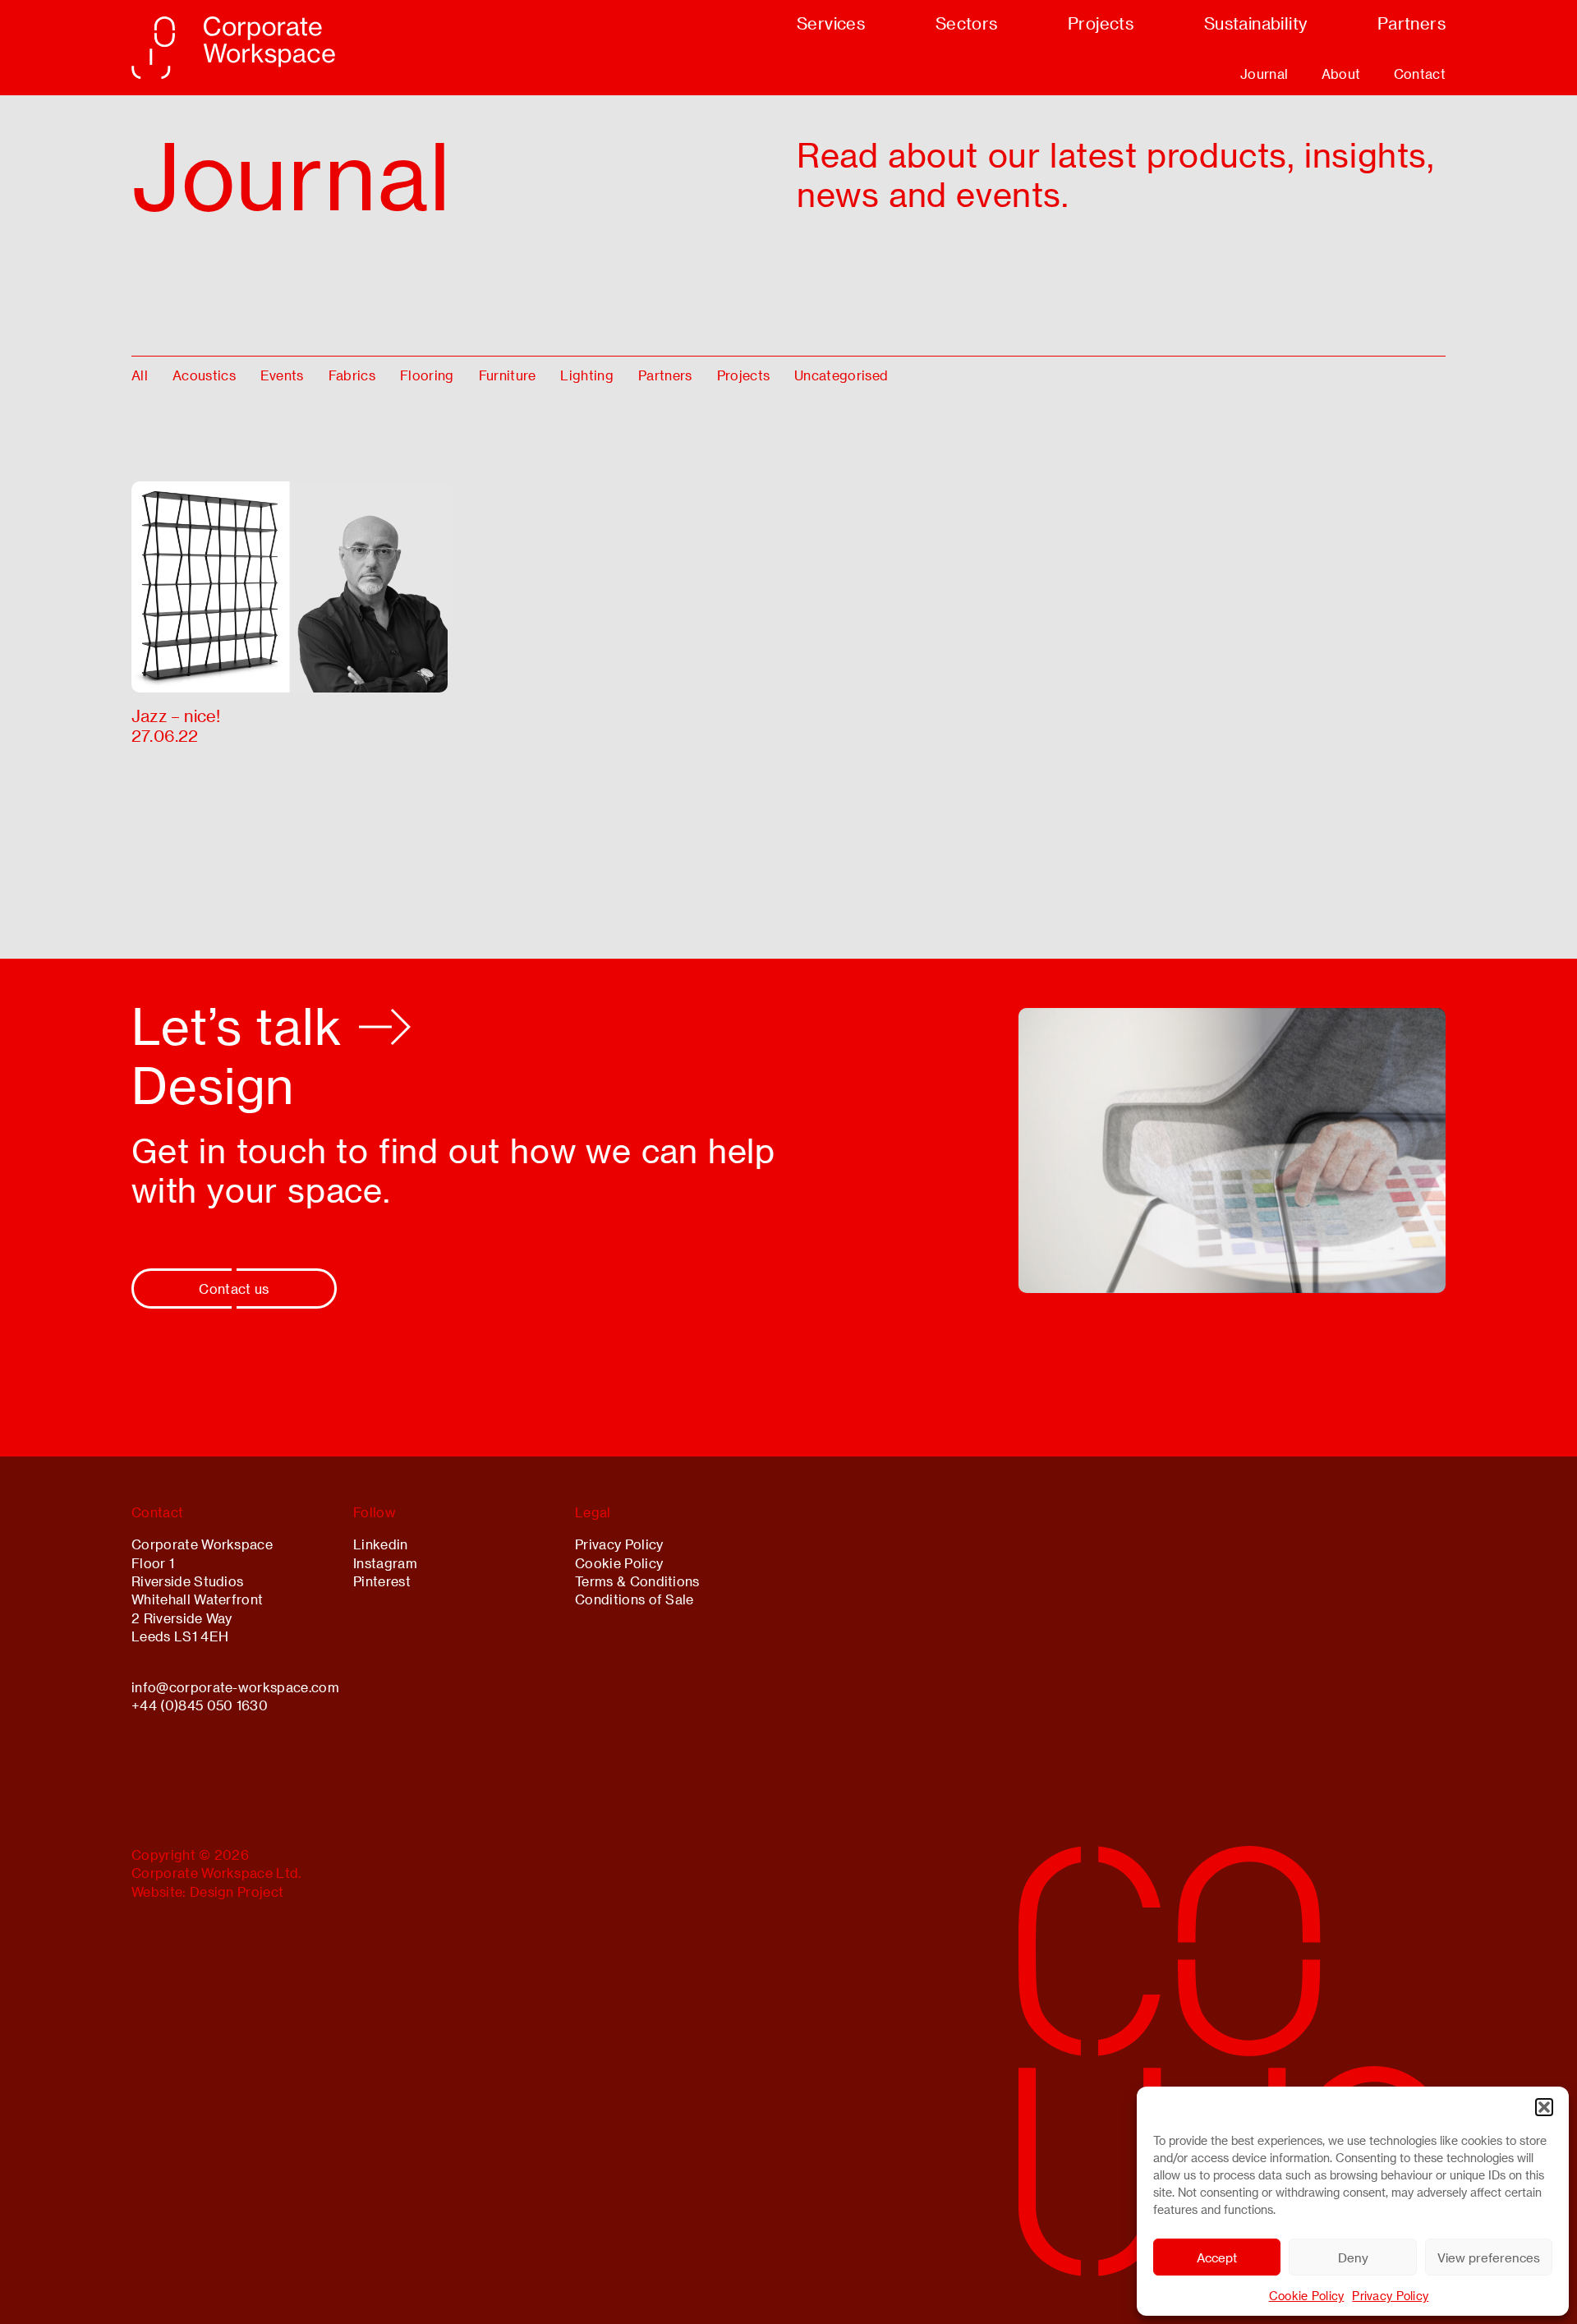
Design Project (237, 1891)
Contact (1420, 74)
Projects (744, 375)
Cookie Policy (1307, 2296)
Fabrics (352, 375)
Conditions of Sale (634, 1599)
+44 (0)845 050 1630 (200, 1705)
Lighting (587, 375)
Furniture (508, 375)
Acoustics (204, 375)
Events (282, 375)
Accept (1217, 2257)
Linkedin (381, 1544)
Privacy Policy (1390, 2296)
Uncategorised (841, 375)
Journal (1264, 74)
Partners (665, 375)
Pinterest (382, 1581)
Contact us (234, 1289)
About (1341, 74)
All (140, 375)
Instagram (385, 1563)
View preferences (1489, 2257)
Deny (1353, 2257)
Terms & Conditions (637, 1581)
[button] (1544, 2107)
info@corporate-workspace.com (235, 1687)
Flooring (427, 375)
